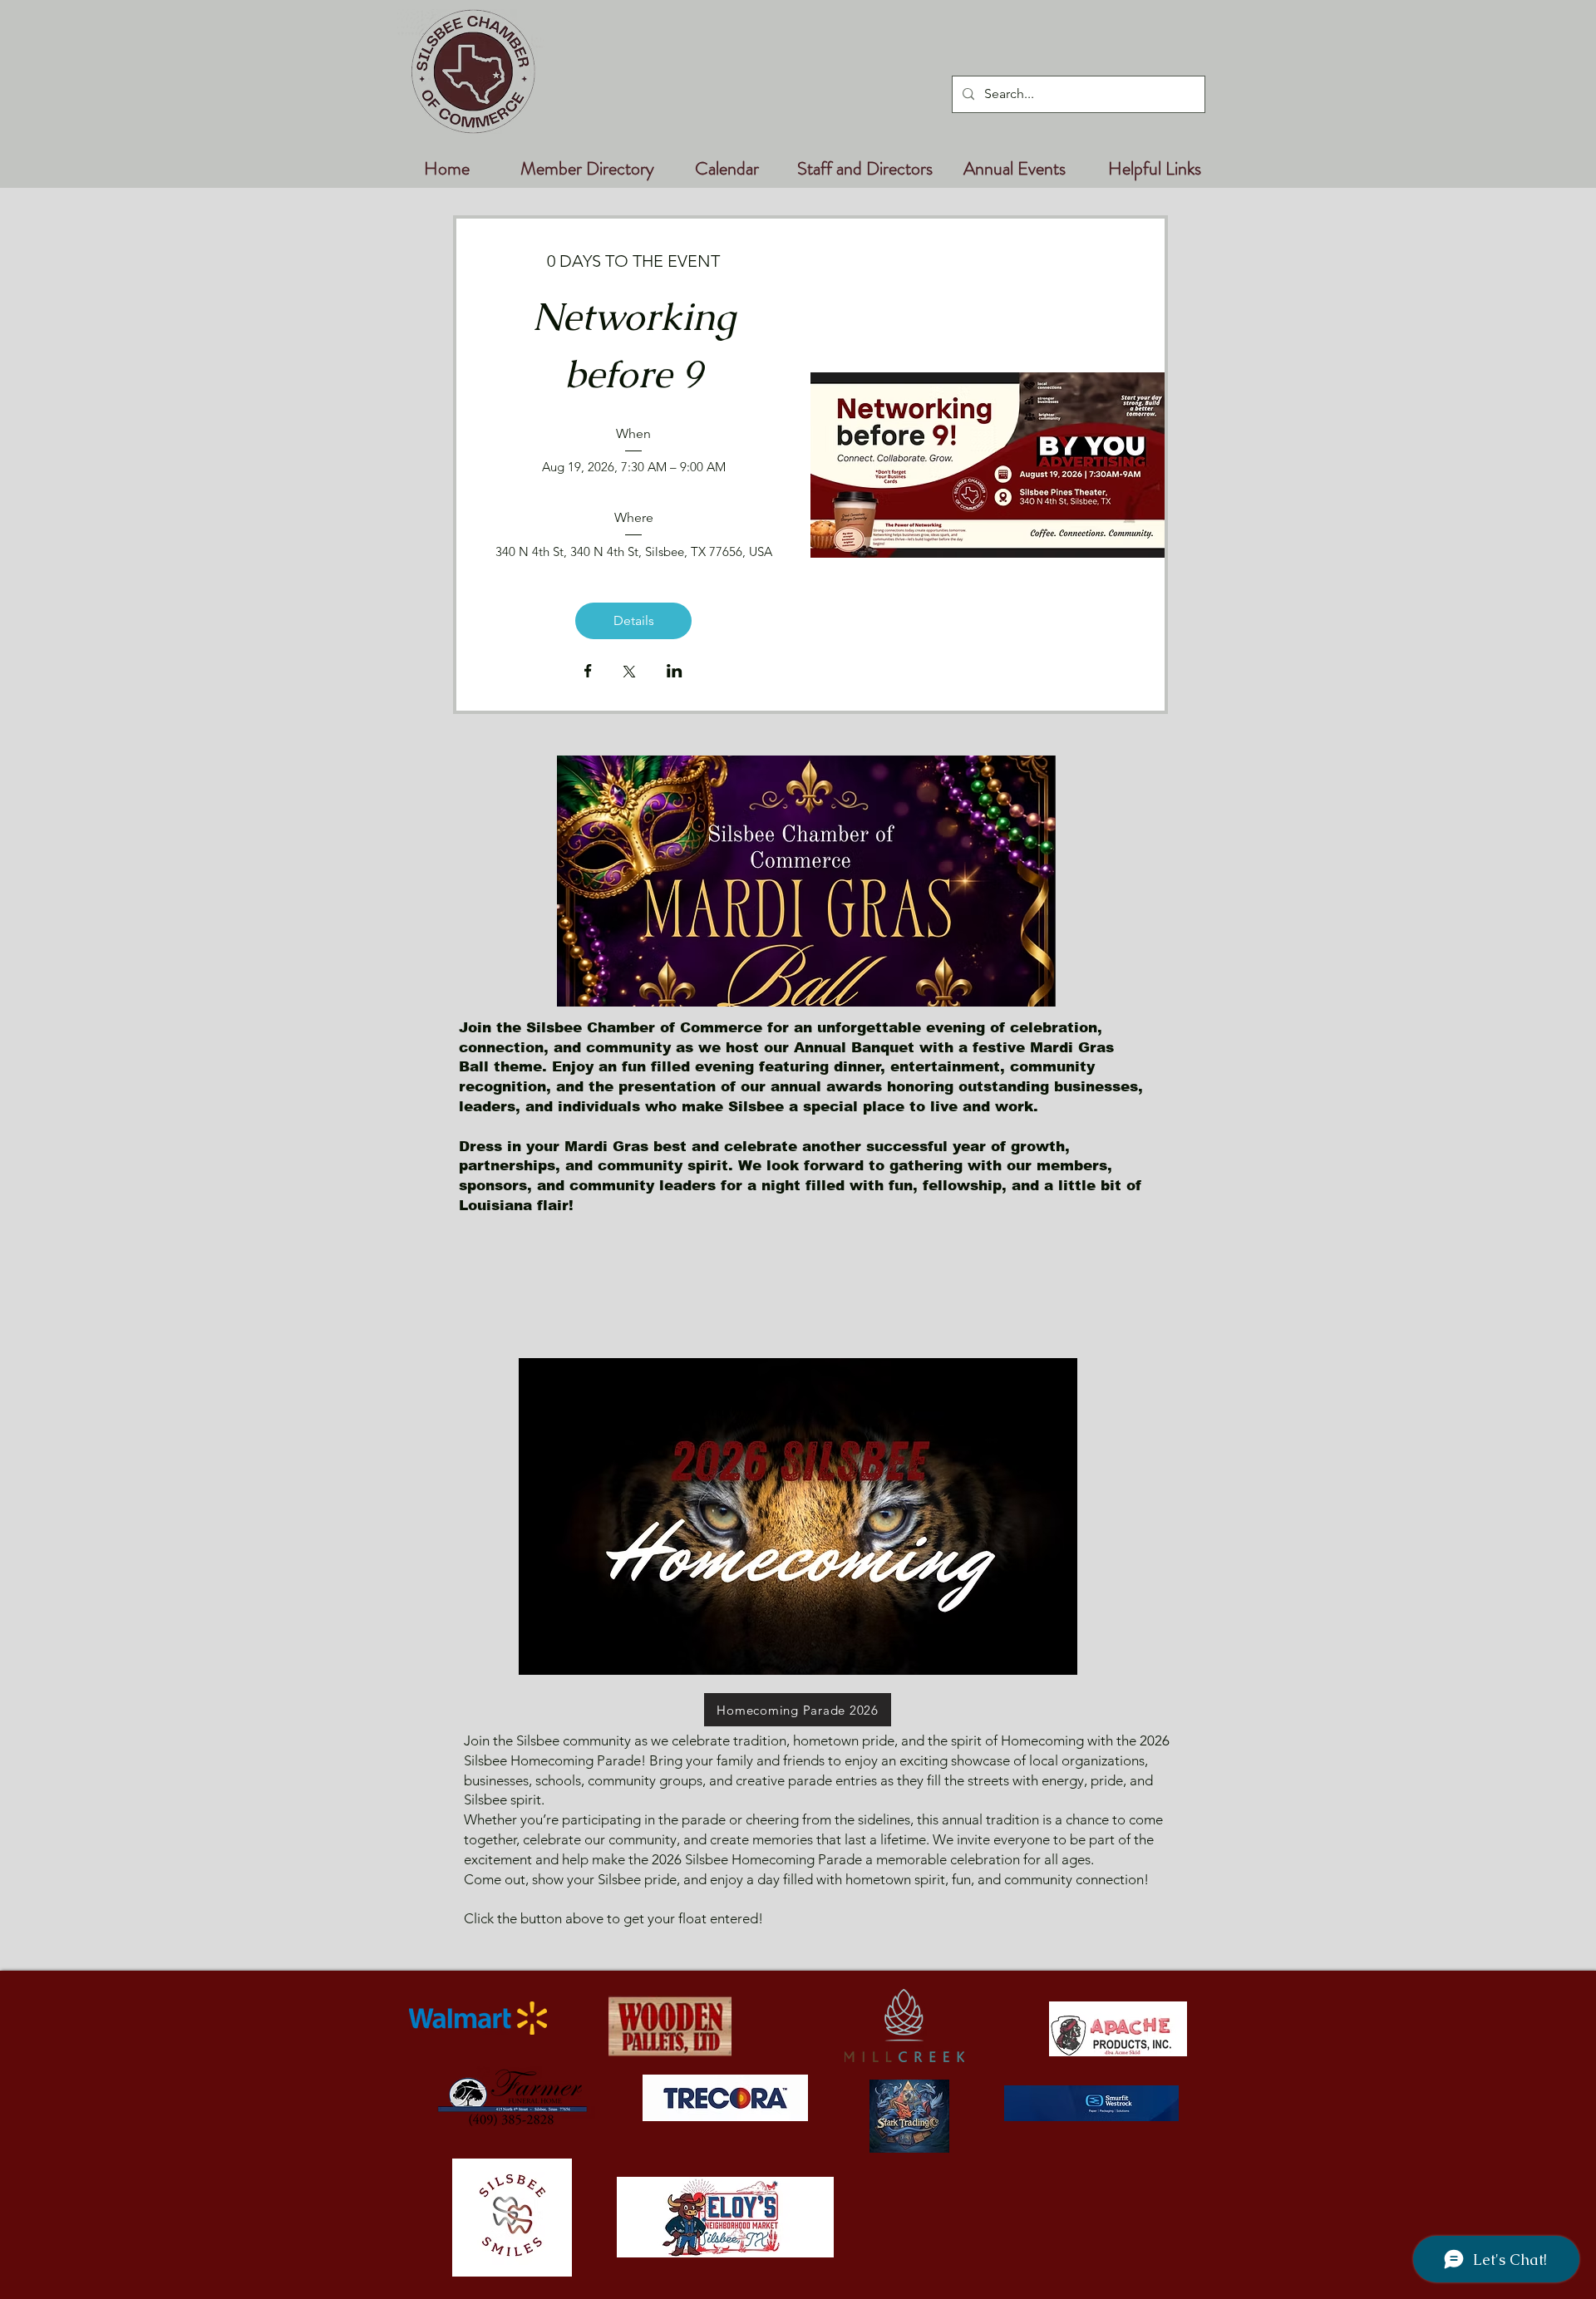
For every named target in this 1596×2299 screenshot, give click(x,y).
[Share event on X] (629, 673)
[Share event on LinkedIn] (675, 672)
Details (634, 620)
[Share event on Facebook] (588, 672)
